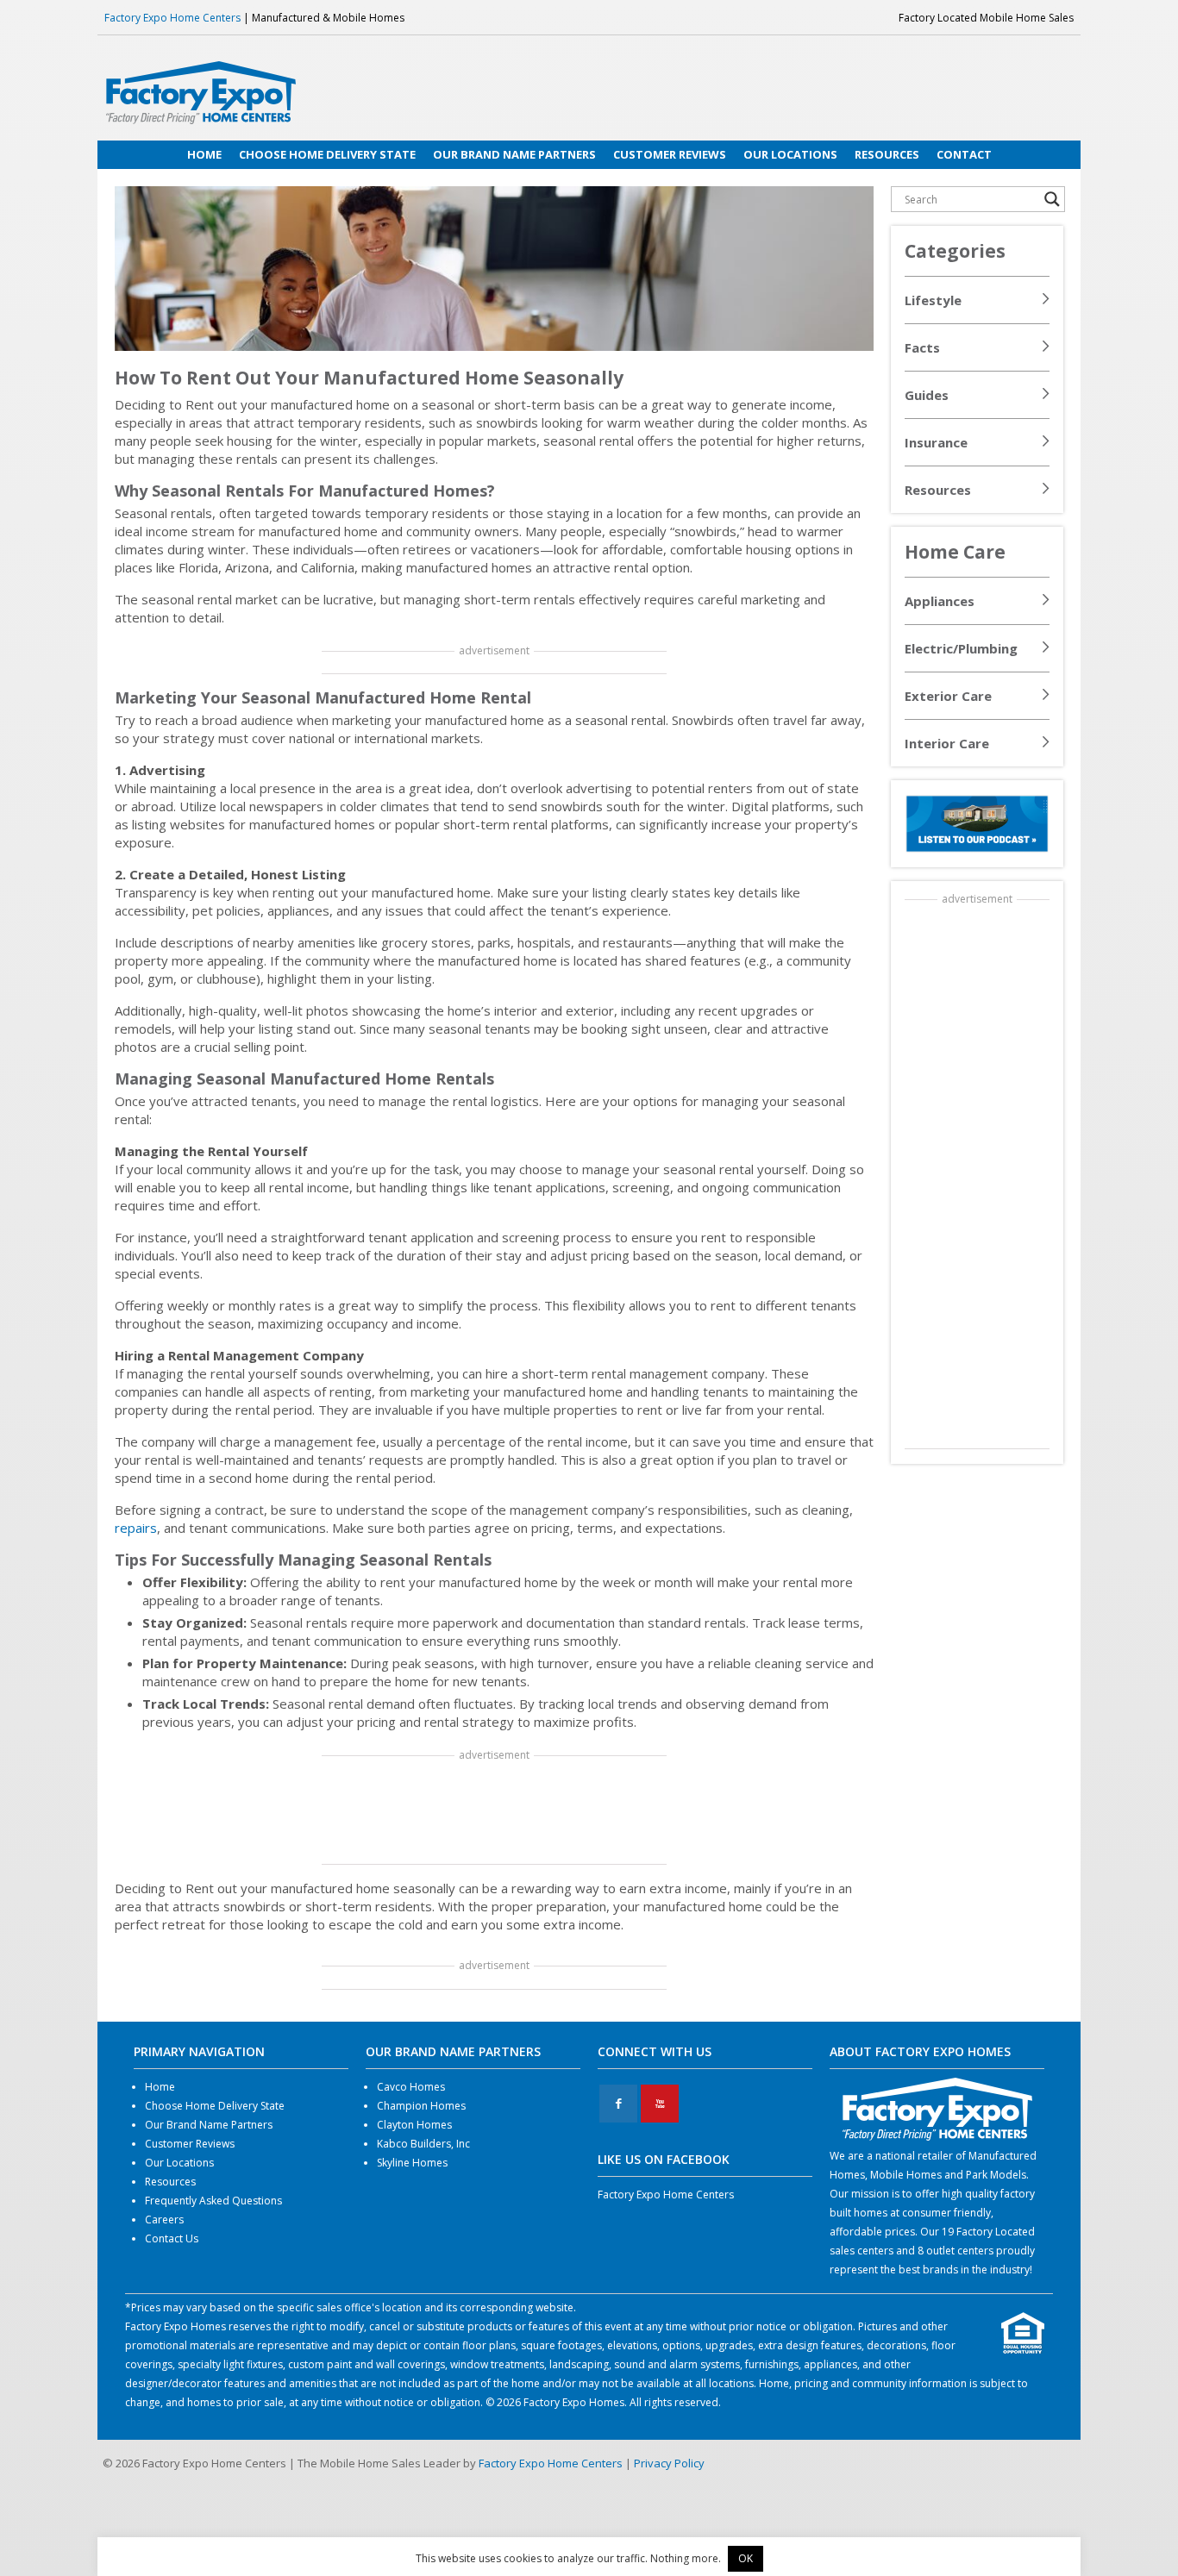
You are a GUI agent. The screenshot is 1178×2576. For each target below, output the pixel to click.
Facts (922, 347)
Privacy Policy (669, 2463)
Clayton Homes (414, 2125)
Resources (938, 490)
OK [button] (746, 2558)
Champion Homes (421, 2106)
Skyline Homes (412, 2163)
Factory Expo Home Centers (172, 18)
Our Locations (179, 2163)
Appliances (940, 601)
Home (160, 2087)
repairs (136, 1528)
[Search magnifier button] (1052, 199)
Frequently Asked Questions (213, 2201)
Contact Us (172, 2238)
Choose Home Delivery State (215, 2106)
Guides (927, 395)
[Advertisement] (494, 1811)
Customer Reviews (190, 2144)
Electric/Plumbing (961, 648)
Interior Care (947, 743)
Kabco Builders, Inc (423, 2144)
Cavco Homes (411, 2087)
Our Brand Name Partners (209, 2125)
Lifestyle (933, 300)
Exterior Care (948, 696)
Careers (164, 2220)
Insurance (936, 442)
